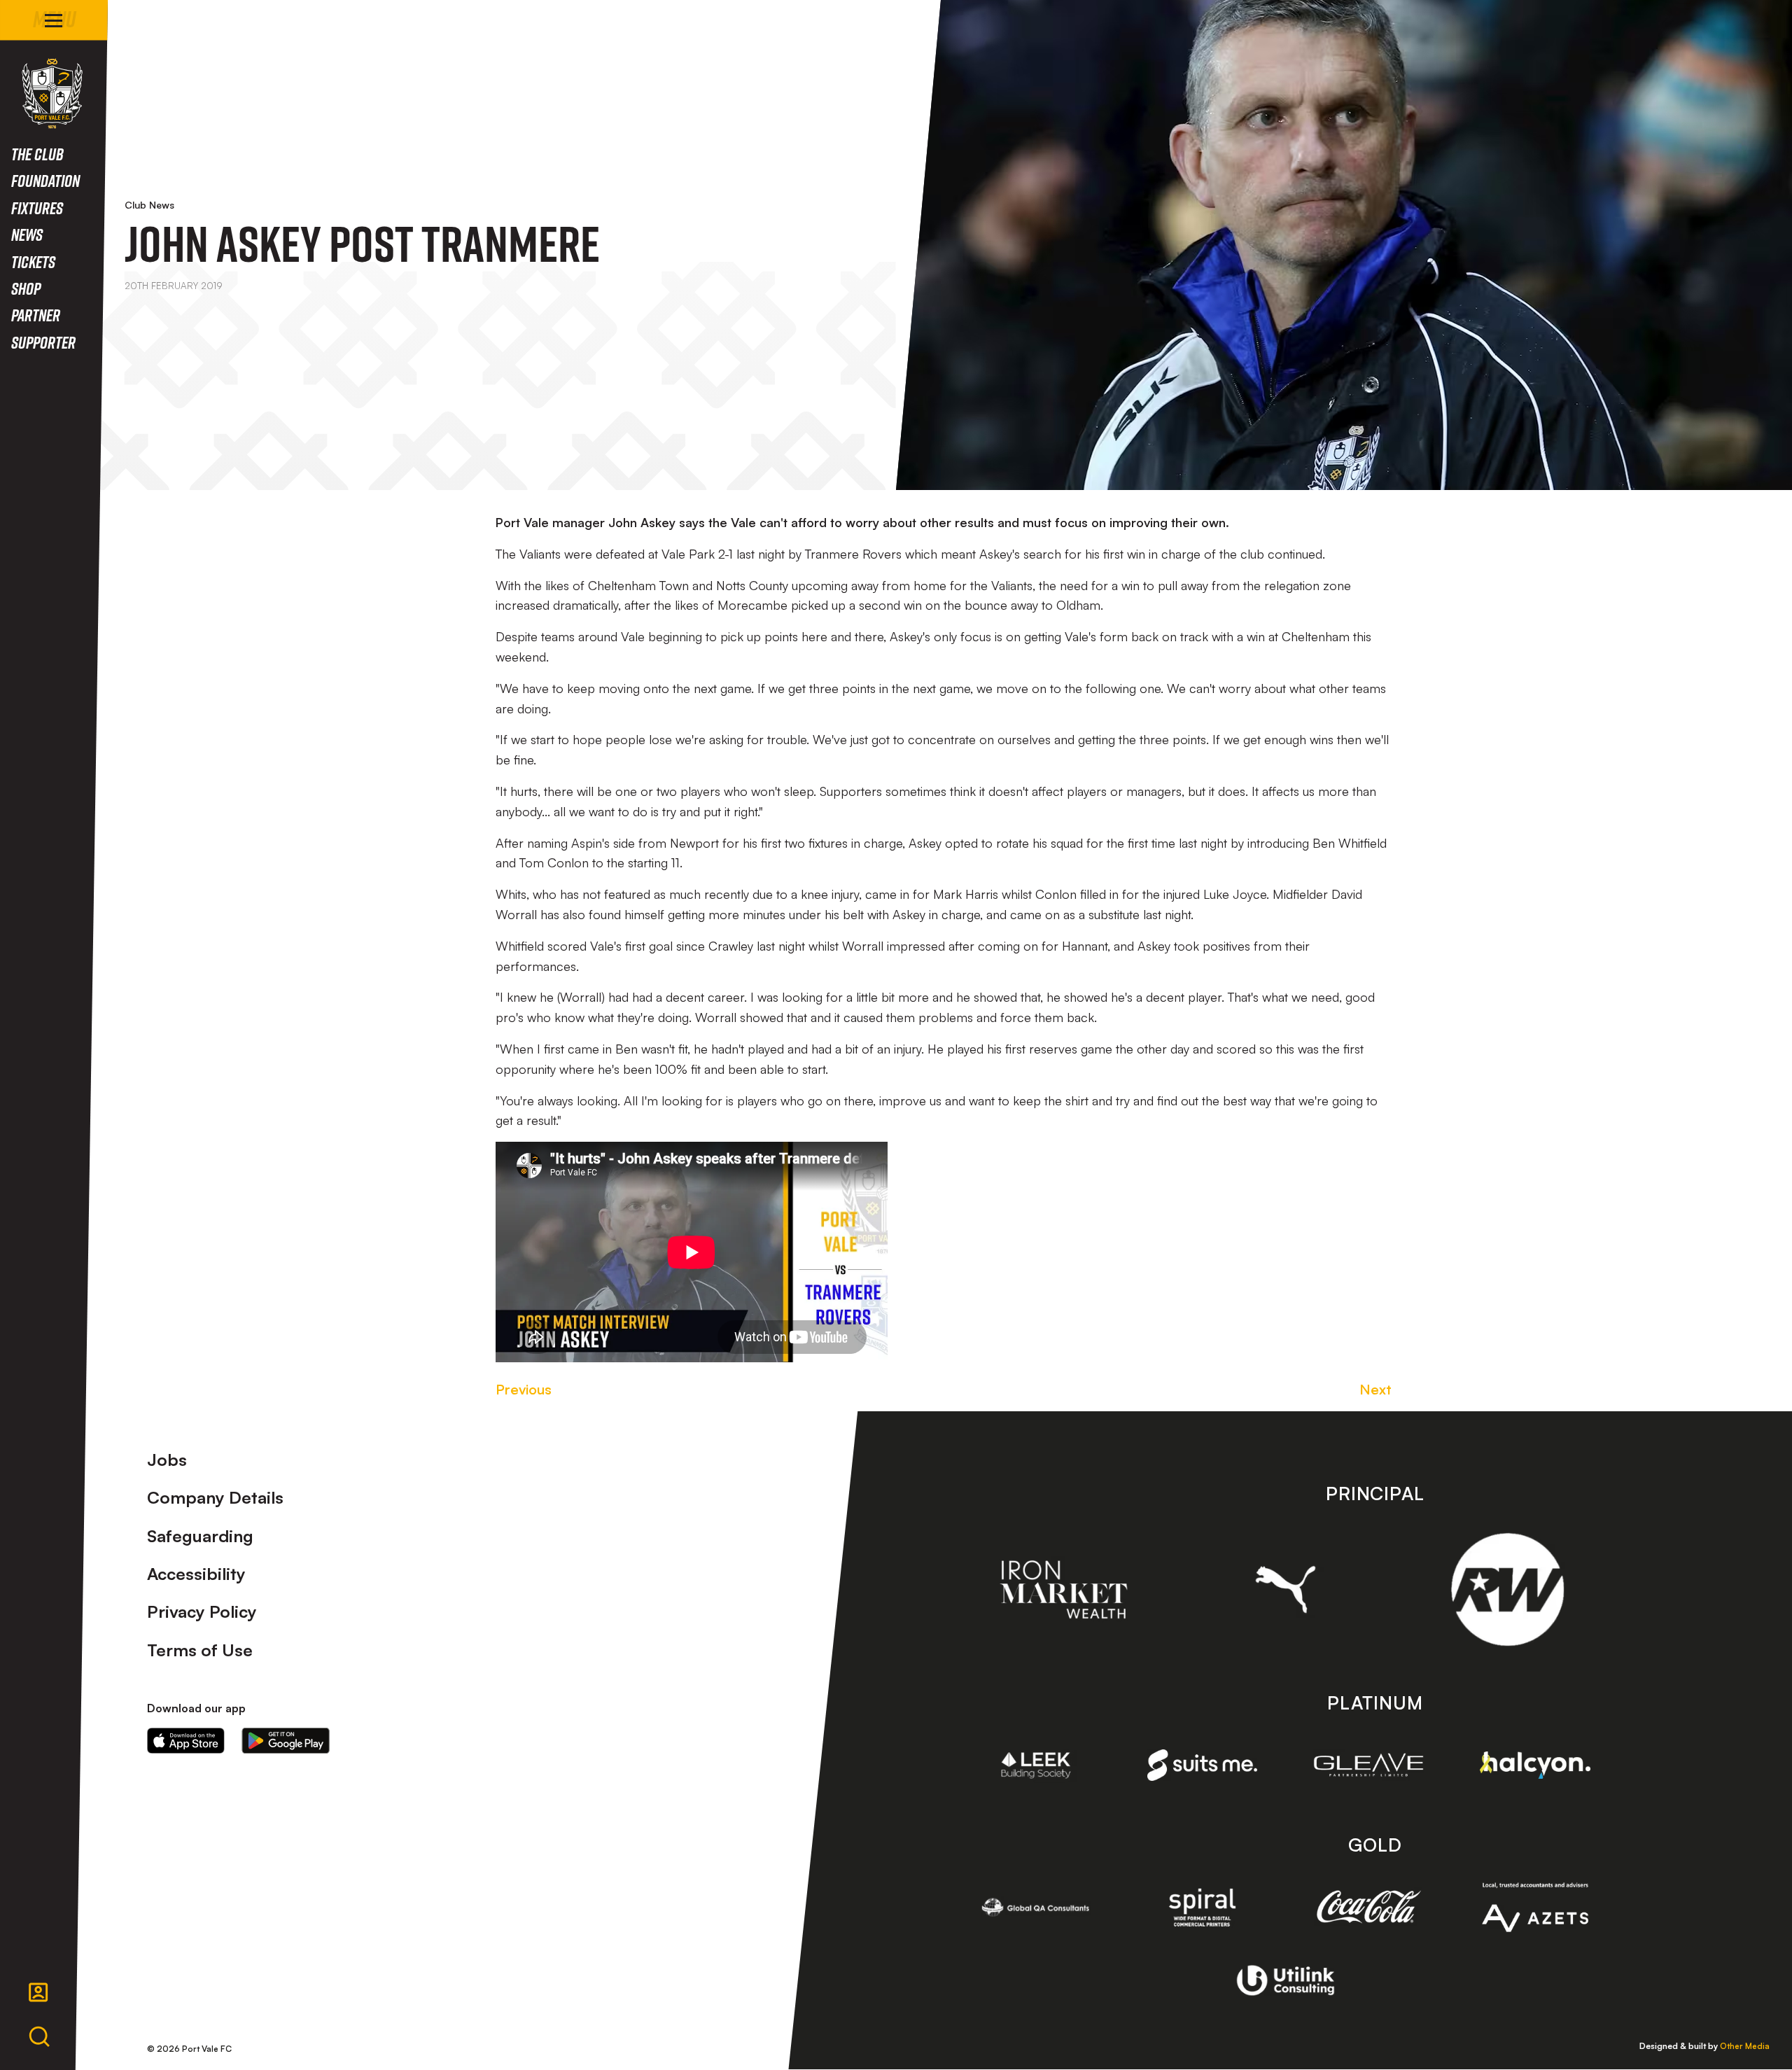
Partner (36, 315)
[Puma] (1286, 1589)
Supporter (43, 342)
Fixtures (37, 208)
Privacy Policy (202, 1611)
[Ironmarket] (1064, 1590)
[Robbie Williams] (1507, 1589)
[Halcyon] (1535, 1765)
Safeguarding (200, 1536)
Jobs (167, 1460)
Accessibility (196, 1574)
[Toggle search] (39, 2037)
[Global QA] (1036, 1907)
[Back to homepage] (52, 93)
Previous (524, 1389)
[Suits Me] (1203, 1765)
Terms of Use (200, 1650)
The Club (37, 154)
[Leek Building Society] (1036, 1765)
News (27, 234)
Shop (26, 288)
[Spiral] (1203, 1907)
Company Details (215, 1497)
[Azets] (1535, 1907)
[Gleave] (1368, 1765)
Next (1375, 1389)
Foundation (45, 180)
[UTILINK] (1286, 1980)
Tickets (33, 261)
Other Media (1745, 2046)
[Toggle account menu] (38, 1992)
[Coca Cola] (1368, 1907)
